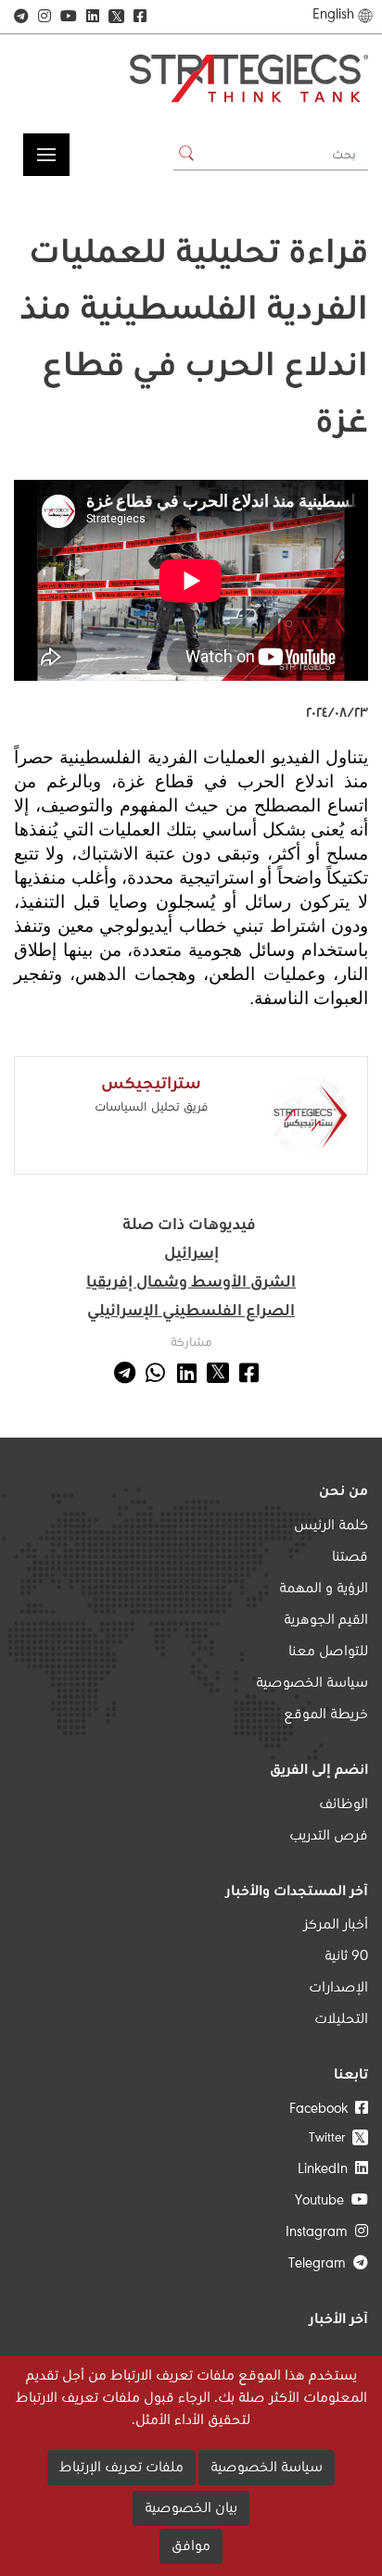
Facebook (322, 2109)
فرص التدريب (329, 1836)
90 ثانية (346, 1956)
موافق (191, 2546)
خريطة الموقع (326, 1715)
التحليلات (341, 2019)
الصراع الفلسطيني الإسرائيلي (191, 1312)
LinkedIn (326, 2169)
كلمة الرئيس (331, 1526)
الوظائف (344, 1804)
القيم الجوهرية (326, 1620)
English (333, 15)
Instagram (320, 2232)
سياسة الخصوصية (312, 1683)
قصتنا (350, 1557)
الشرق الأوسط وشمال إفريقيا (191, 1283)
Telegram (321, 2264)
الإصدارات (338, 1988)
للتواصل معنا (328, 1652)
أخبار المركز (336, 1925)
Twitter (337, 2137)
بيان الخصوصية (191, 2508)
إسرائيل (191, 1254)
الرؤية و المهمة (324, 1589)
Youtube (323, 2201)
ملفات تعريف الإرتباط (121, 2468)
